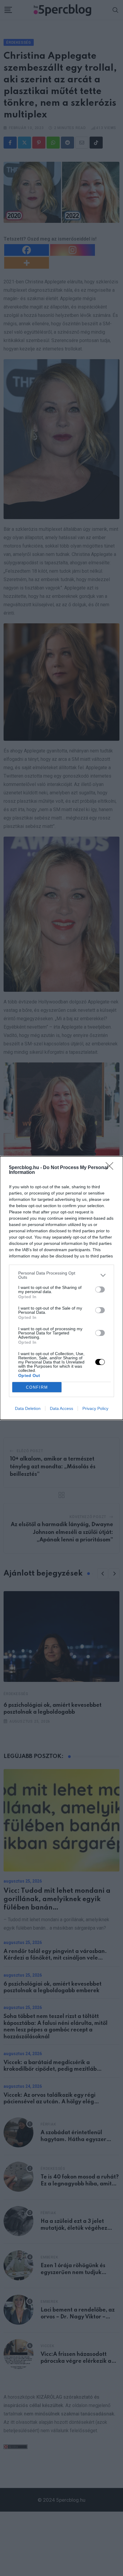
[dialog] (61, 1288)
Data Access (61, 1408)
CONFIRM (37, 1387)
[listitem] (61, 1275)
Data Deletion (28, 1408)
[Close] (111, 1168)
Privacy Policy (95, 1408)
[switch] (100, 1289)
